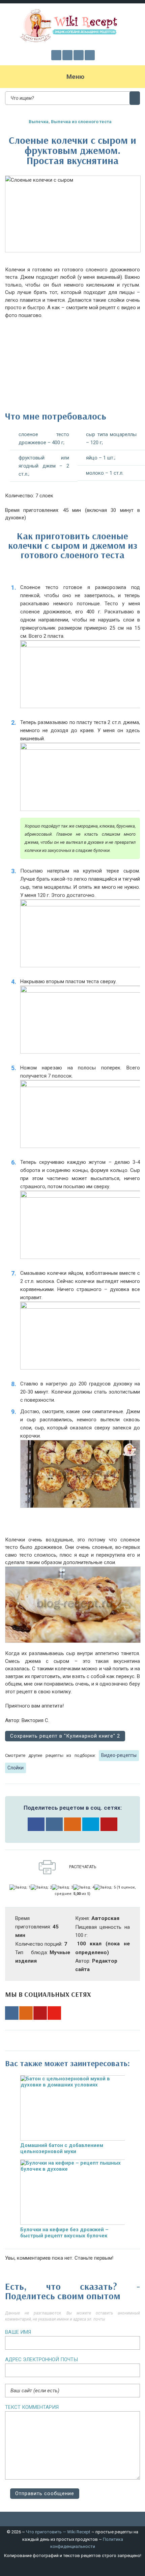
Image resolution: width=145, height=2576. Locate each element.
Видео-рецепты (119, 1755)
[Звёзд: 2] (41, 1888)
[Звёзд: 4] (84, 1888)
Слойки (16, 1768)
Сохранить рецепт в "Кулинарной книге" (65, 1736)
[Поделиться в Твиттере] (91, 1824)
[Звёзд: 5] (105, 1888)
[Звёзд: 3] (63, 1888)
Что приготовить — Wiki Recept (58, 2532)
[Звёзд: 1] (20, 1888)
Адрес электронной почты (41, 2359)
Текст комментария (32, 2407)
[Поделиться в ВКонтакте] (54, 1824)
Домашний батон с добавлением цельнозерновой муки (62, 2148)
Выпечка (39, 122)
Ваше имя (18, 2332)
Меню (75, 77)
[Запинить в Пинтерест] (109, 1824)
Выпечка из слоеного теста (81, 122)
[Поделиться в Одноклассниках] (72, 1824)
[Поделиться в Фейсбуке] (36, 1824)
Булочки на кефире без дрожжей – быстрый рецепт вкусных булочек (64, 2233)
